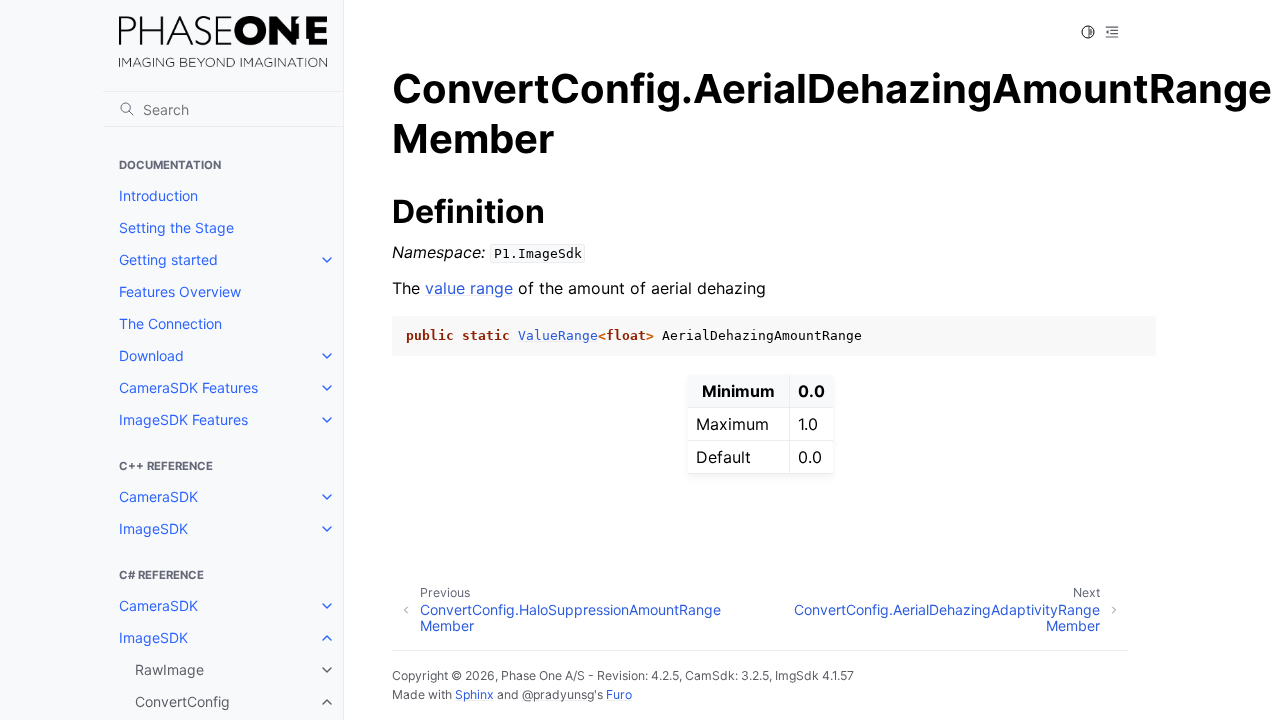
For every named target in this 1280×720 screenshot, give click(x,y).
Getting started (168, 259)
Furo (619, 694)
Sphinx (474, 694)
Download (151, 355)
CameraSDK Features (188, 387)
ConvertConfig (182, 701)
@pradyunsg (558, 694)
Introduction (158, 195)
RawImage (169, 669)
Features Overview (180, 291)
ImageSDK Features (183, 419)
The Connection (170, 323)
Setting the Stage (176, 227)
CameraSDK (158, 496)
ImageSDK (153, 528)
